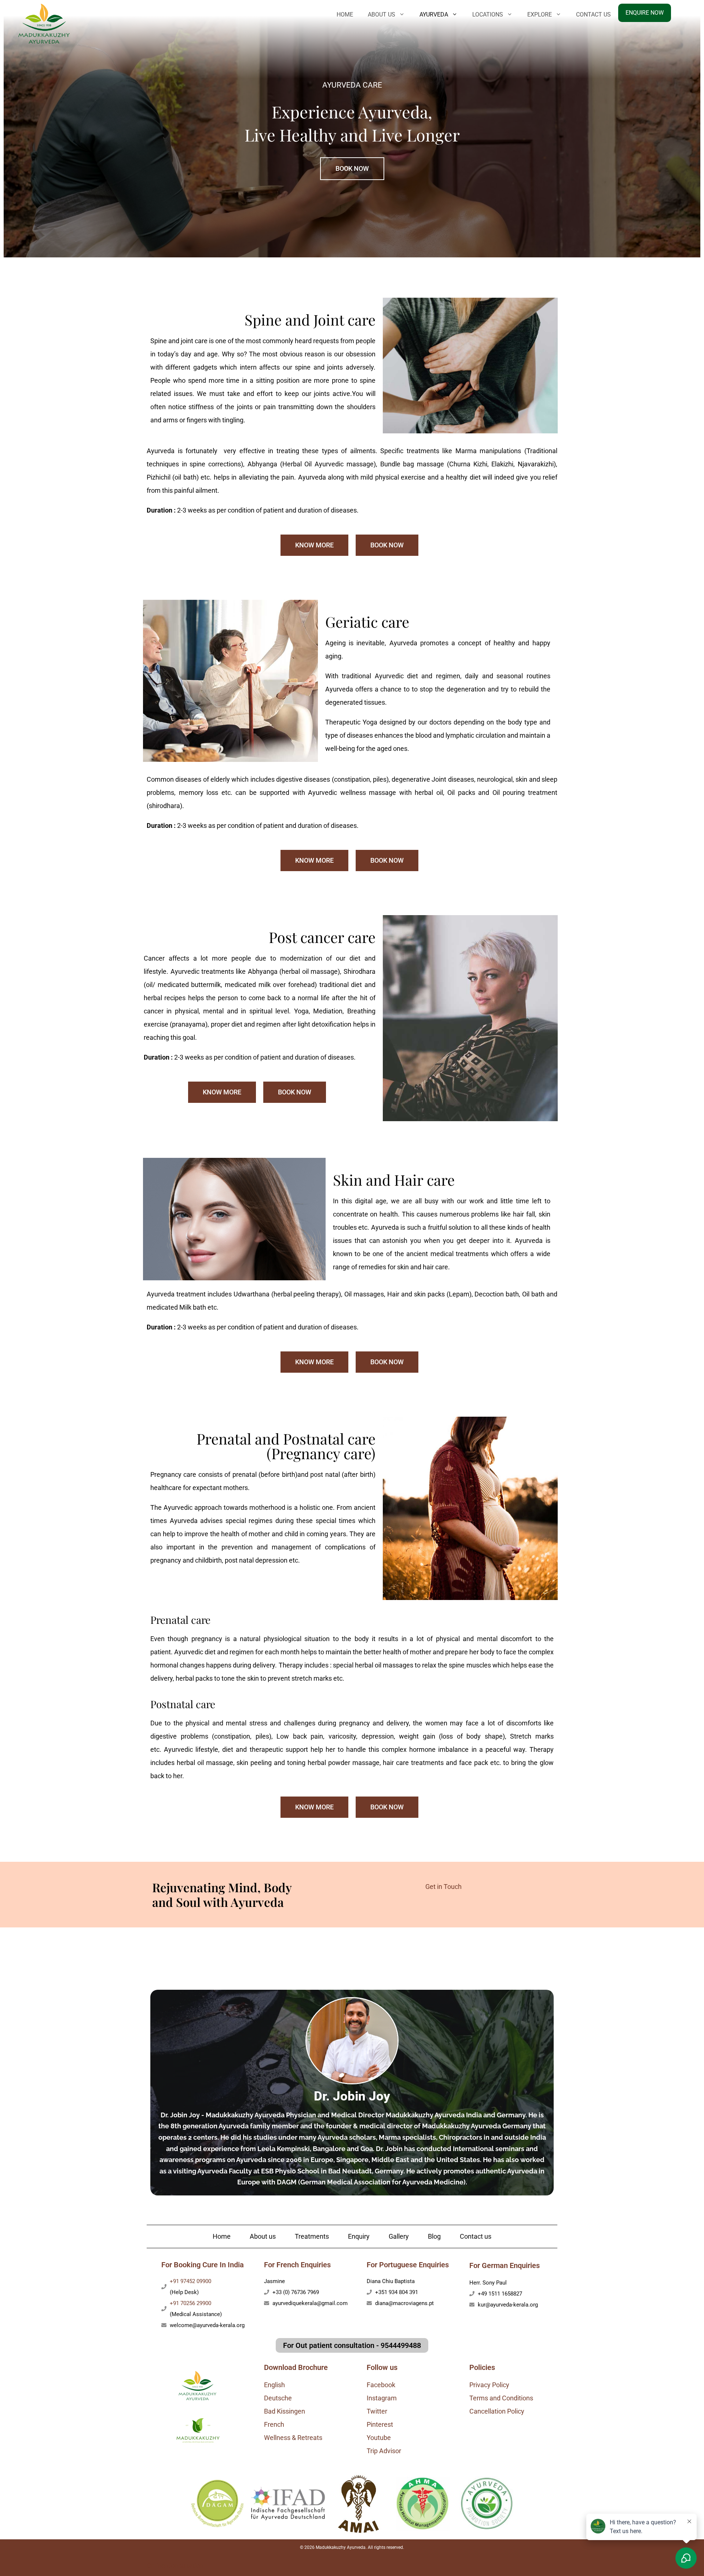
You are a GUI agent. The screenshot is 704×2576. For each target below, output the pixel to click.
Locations (488, 14)
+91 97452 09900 (190, 2281)
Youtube (379, 2438)
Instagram (382, 2398)
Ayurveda (434, 14)
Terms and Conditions (501, 2398)
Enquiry (359, 2236)
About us (263, 2236)
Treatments (312, 2236)
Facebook (381, 2385)
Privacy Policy (489, 2385)
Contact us (593, 14)
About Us (382, 14)
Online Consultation (175, 2566)
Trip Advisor (384, 2451)
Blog (434, 2236)
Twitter (377, 2411)
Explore (540, 14)
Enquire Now (645, 13)
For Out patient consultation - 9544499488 (352, 2345)
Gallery (399, 2236)
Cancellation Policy (497, 2411)
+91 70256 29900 (190, 2303)
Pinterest (380, 2424)
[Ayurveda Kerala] (44, 23)
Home (345, 14)
